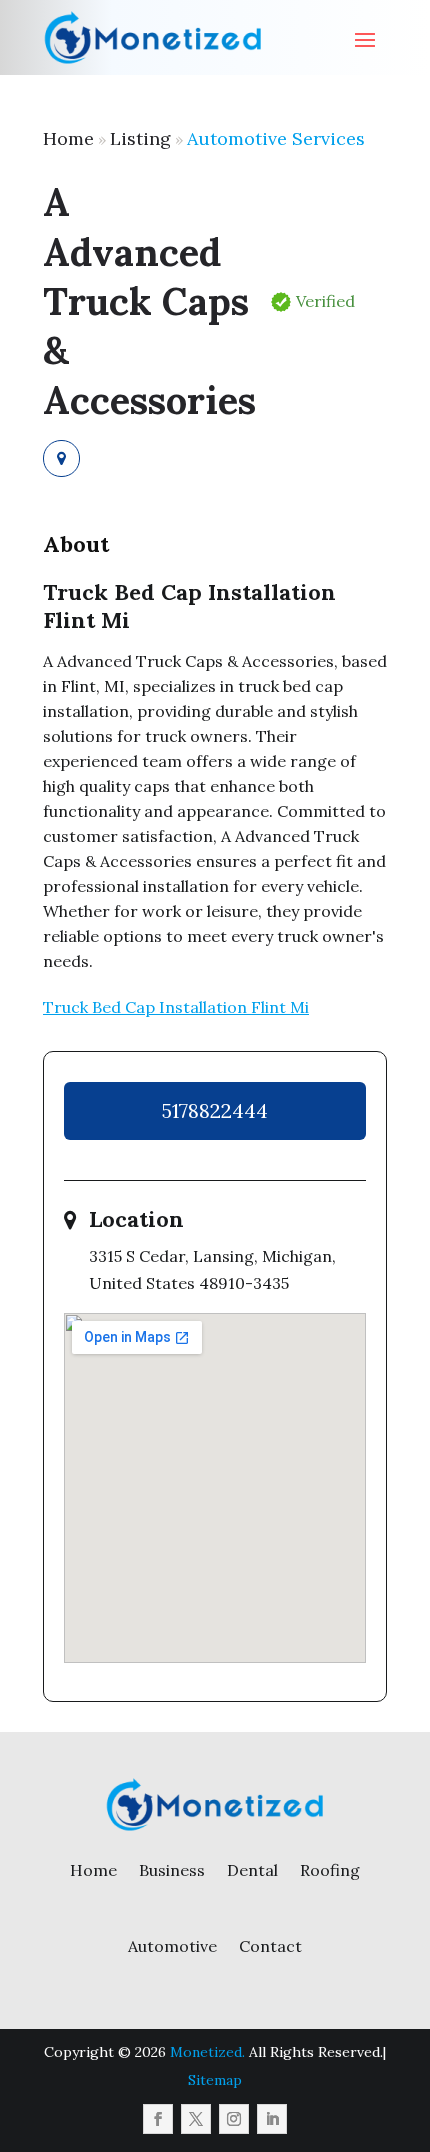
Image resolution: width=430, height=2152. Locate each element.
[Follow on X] (196, 2119)
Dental (252, 1870)
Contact (270, 1946)
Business (172, 1870)
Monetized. (207, 2052)
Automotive (172, 1946)
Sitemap (215, 2080)
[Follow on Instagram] (234, 2119)
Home (68, 138)
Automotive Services (276, 138)
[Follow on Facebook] (158, 2119)
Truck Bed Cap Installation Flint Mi (176, 1007)
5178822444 (215, 1110)
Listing (140, 138)
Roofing (330, 1870)
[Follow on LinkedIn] (272, 2119)
